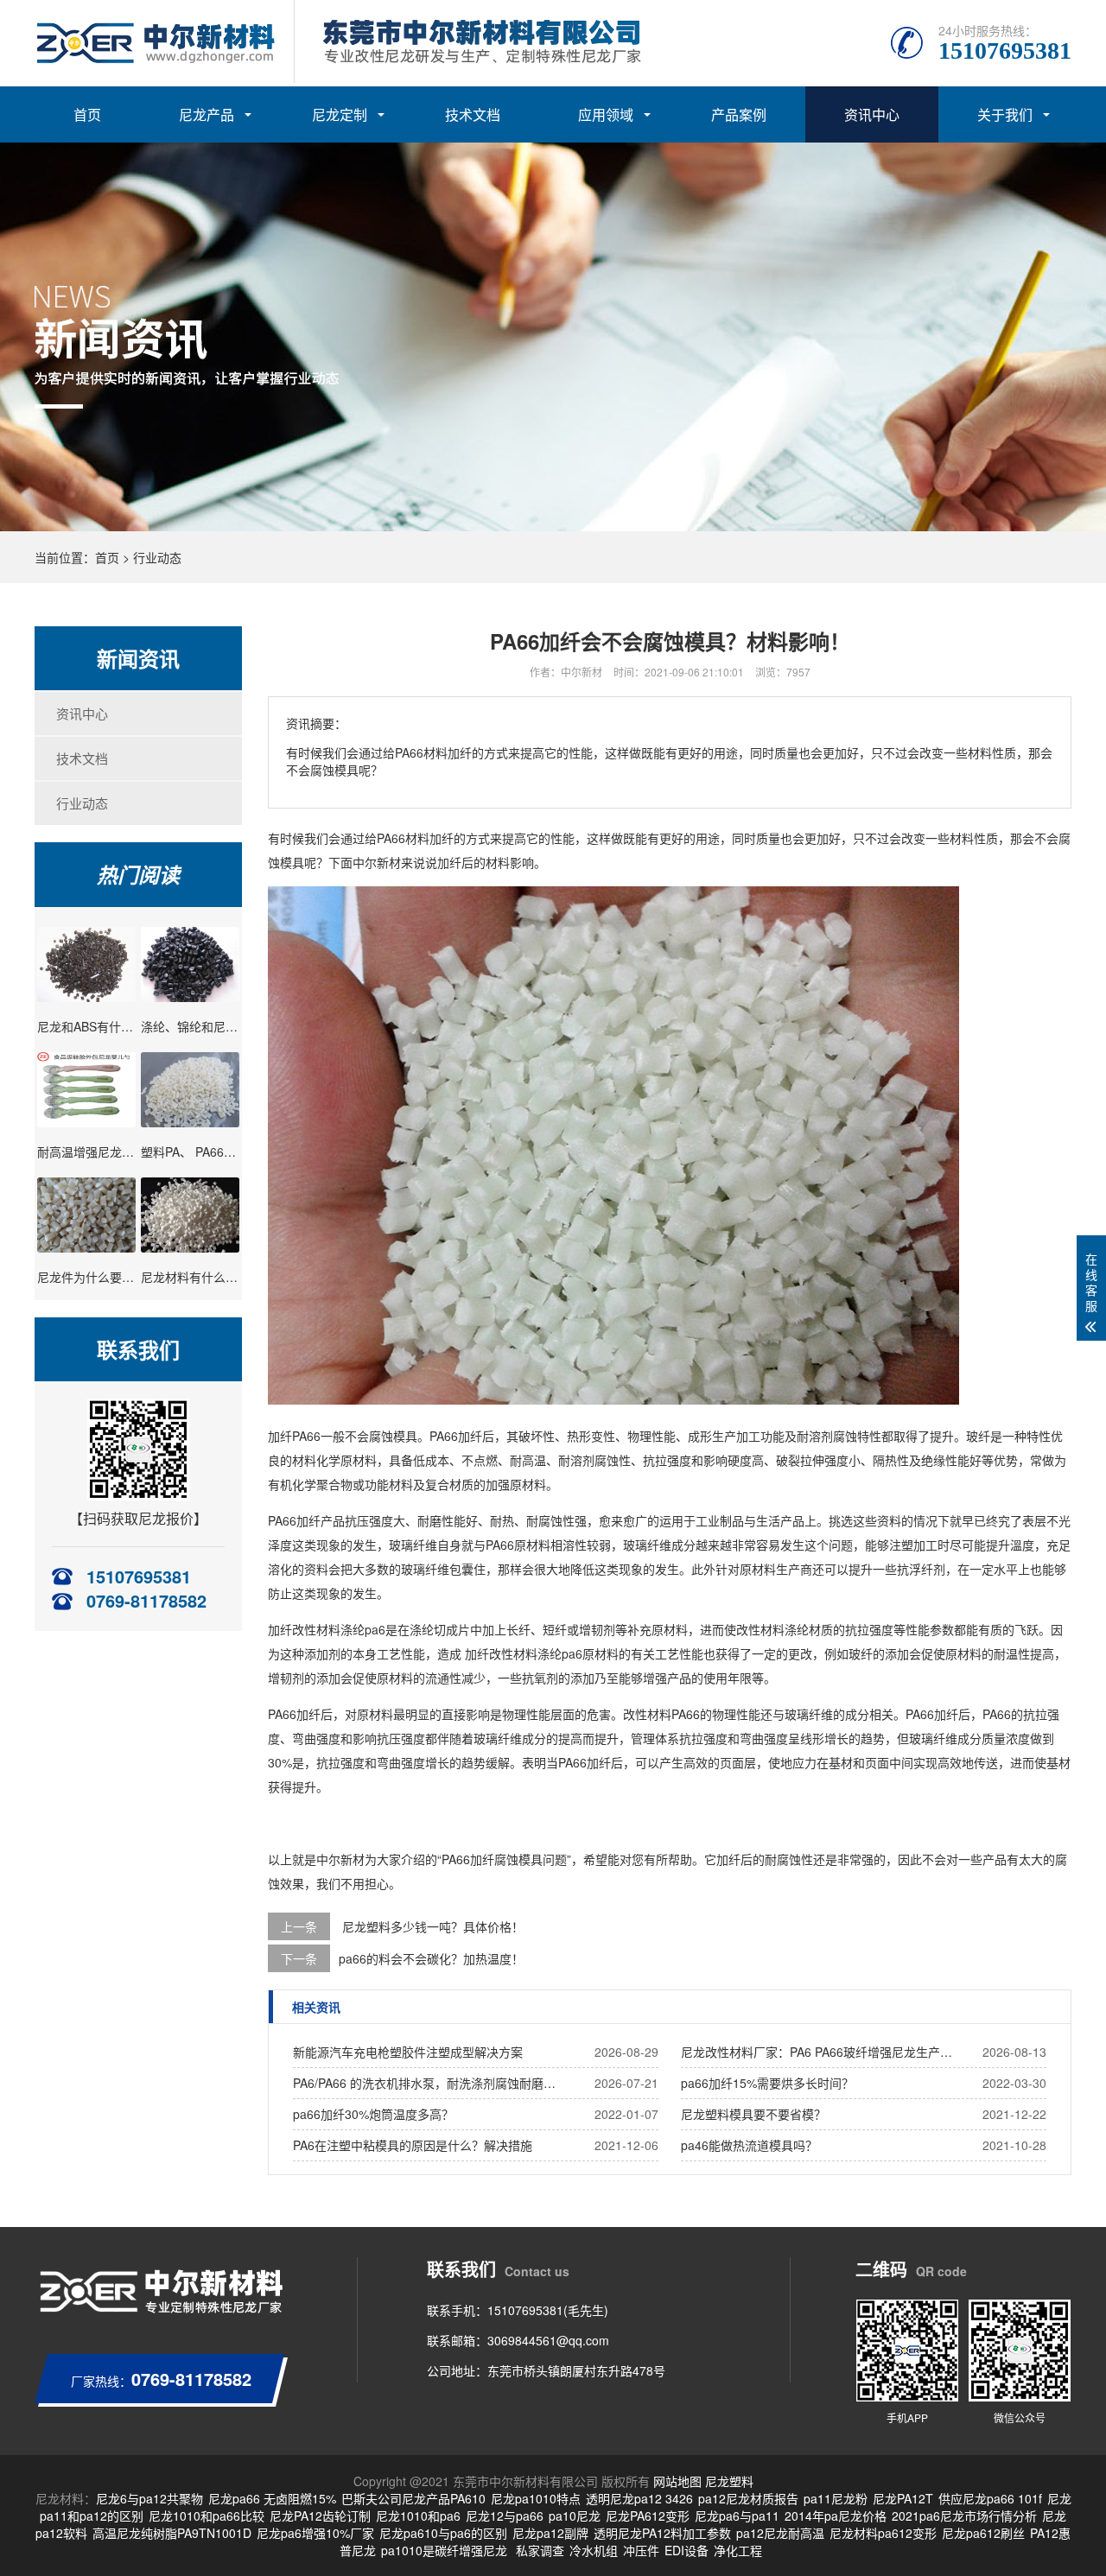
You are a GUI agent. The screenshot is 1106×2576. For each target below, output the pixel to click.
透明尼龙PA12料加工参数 (662, 2533)
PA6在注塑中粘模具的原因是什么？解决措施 (413, 2145)
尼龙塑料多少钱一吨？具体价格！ (433, 1926)
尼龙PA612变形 (648, 2516)
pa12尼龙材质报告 (748, 2498)
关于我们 (1005, 114)
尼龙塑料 (729, 2481)
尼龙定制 (340, 114)
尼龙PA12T (903, 2498)
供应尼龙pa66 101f (990, 2498)
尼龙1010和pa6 (418, 2516)
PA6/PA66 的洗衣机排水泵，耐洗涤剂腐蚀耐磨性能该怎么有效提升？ (430, 2083)
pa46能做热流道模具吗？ (749, 2145)
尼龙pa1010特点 (536, 2498)
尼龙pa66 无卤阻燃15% (272, 2498)
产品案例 (739, 114)
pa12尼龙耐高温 (780, 2533)
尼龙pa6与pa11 (737, 2516)
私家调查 (540, 2550)
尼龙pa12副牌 (550, 2533)
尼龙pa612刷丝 (983, 2533)
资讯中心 (872, 114)
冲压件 (641, 2550)
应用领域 (606, 114)
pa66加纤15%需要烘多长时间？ (767, 2083)
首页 (87, 114)
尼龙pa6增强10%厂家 (315, 2533)
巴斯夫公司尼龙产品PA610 (413, 2498)
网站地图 (677, 2481)
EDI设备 (686, 2550)
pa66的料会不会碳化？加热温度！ (431, 1958)
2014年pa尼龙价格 (836, 2516)
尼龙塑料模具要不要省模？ (753, 2114)
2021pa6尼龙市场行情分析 (964, 2516)
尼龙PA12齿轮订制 (320, 2516)
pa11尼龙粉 (836, 2498)
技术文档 (473, 114)
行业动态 (157, 557)
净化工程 (738, 2550)
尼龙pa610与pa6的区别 (443, 2533)
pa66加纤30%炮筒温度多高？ (373, 2114)
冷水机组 (594, 2550)
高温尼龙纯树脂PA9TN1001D (172, 2533)
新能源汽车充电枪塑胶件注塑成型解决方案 (408, 2052)
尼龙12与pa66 (505, 2516)
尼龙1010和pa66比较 (207, 2516)
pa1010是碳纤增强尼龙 (444, 2550)
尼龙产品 (207, 114)
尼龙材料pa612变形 (883, 2533)
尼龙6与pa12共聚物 (149, 2498)
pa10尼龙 (575, 2516)
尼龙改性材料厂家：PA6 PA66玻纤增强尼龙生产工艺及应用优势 (818, 2052)
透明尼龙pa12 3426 (639, 2498)
